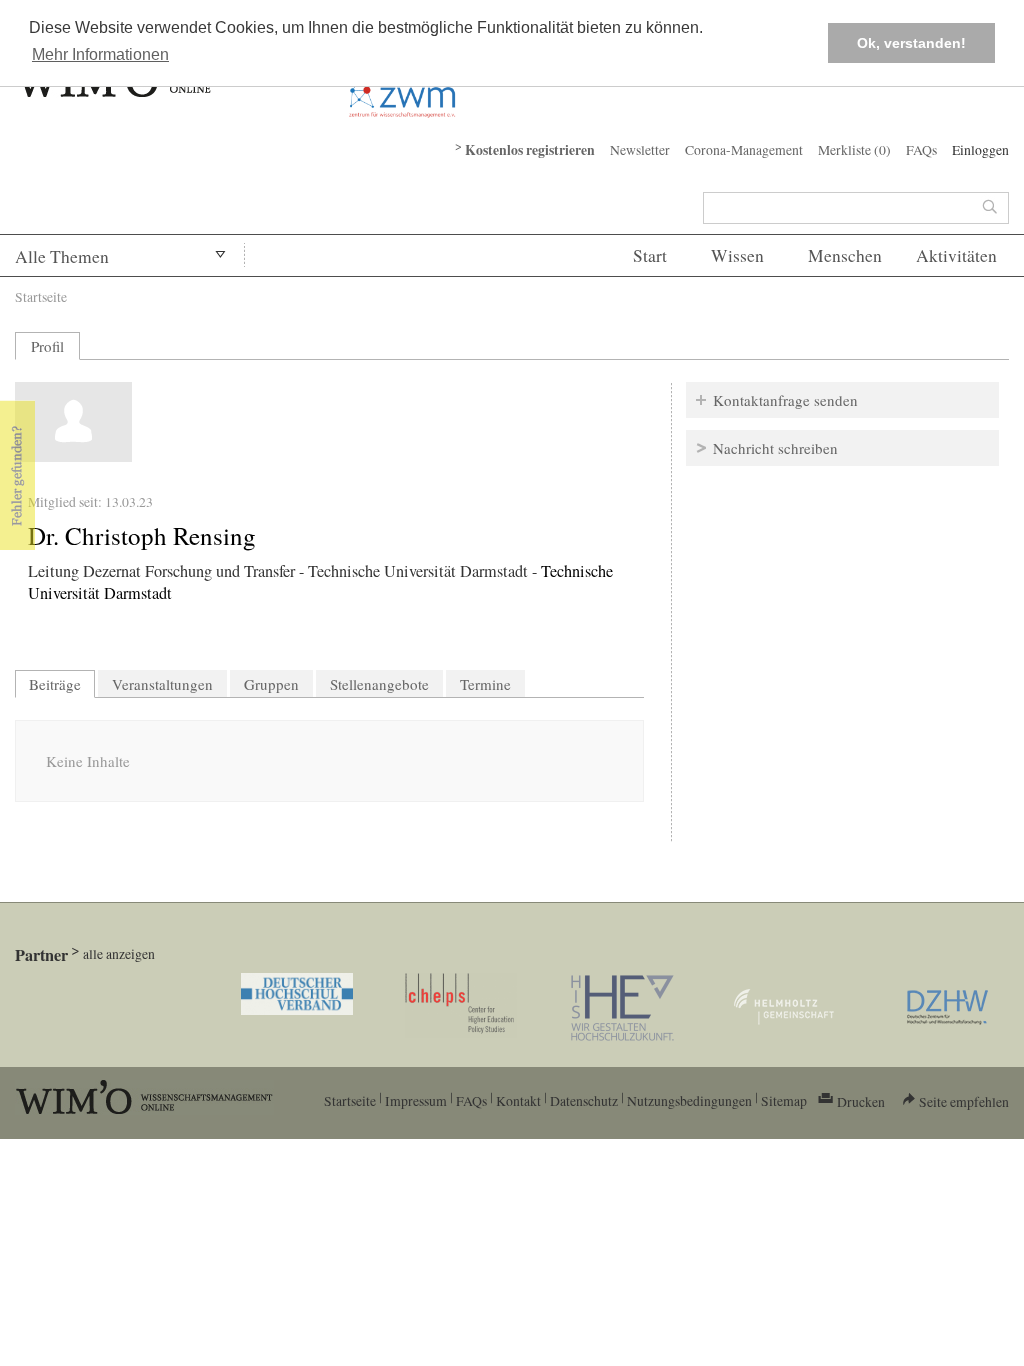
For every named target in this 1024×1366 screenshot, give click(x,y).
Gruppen (271, 684)
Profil (47, 346)
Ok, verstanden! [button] (911, 43)
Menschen (845, 255)
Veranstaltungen (162, 684)
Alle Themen (62, 256)
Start (650, 255)
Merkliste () (854, 149)
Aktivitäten (956, 255)
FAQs (921, 149)
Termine (485, 684)
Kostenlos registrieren (530, 150)
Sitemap (784, 1100)
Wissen (737, 255)
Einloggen (980, 149)
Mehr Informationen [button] (100, 54)
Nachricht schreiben (775, 448)
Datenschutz (584, 1100)
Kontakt (518, 1100)
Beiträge (62, 684)
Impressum (416, 1100)
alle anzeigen (119, 953)
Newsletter (640, 149)
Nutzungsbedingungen (689, 1100)
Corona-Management (744, 149)
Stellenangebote (379, 684)
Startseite (41, 296)
